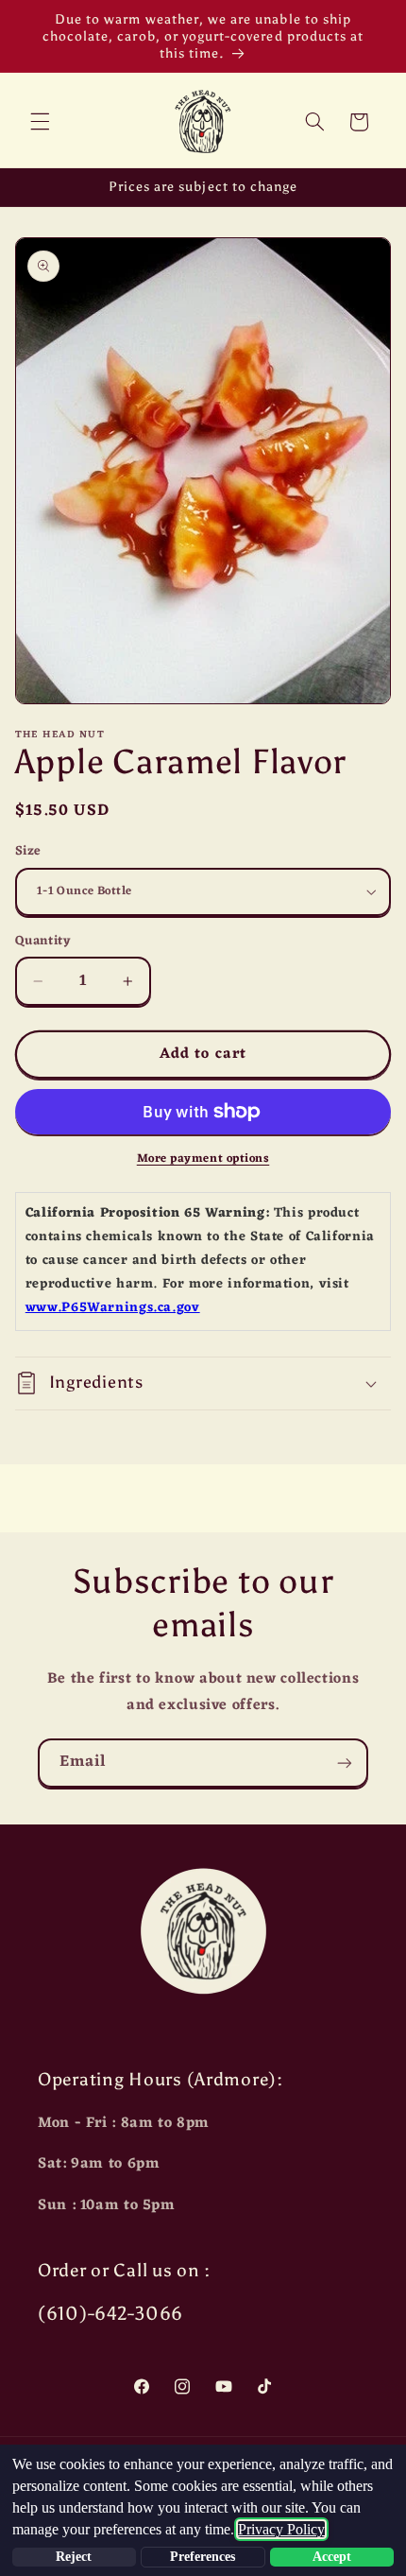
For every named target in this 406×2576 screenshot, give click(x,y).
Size (28, 852)
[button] (40, 122)
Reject (74, 2557)
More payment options (203, 1159)
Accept (332, 2557)
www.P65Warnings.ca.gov (113, 1308)
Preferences (203, 2557)
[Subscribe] (345, 1763)
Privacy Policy (281, 2529)
